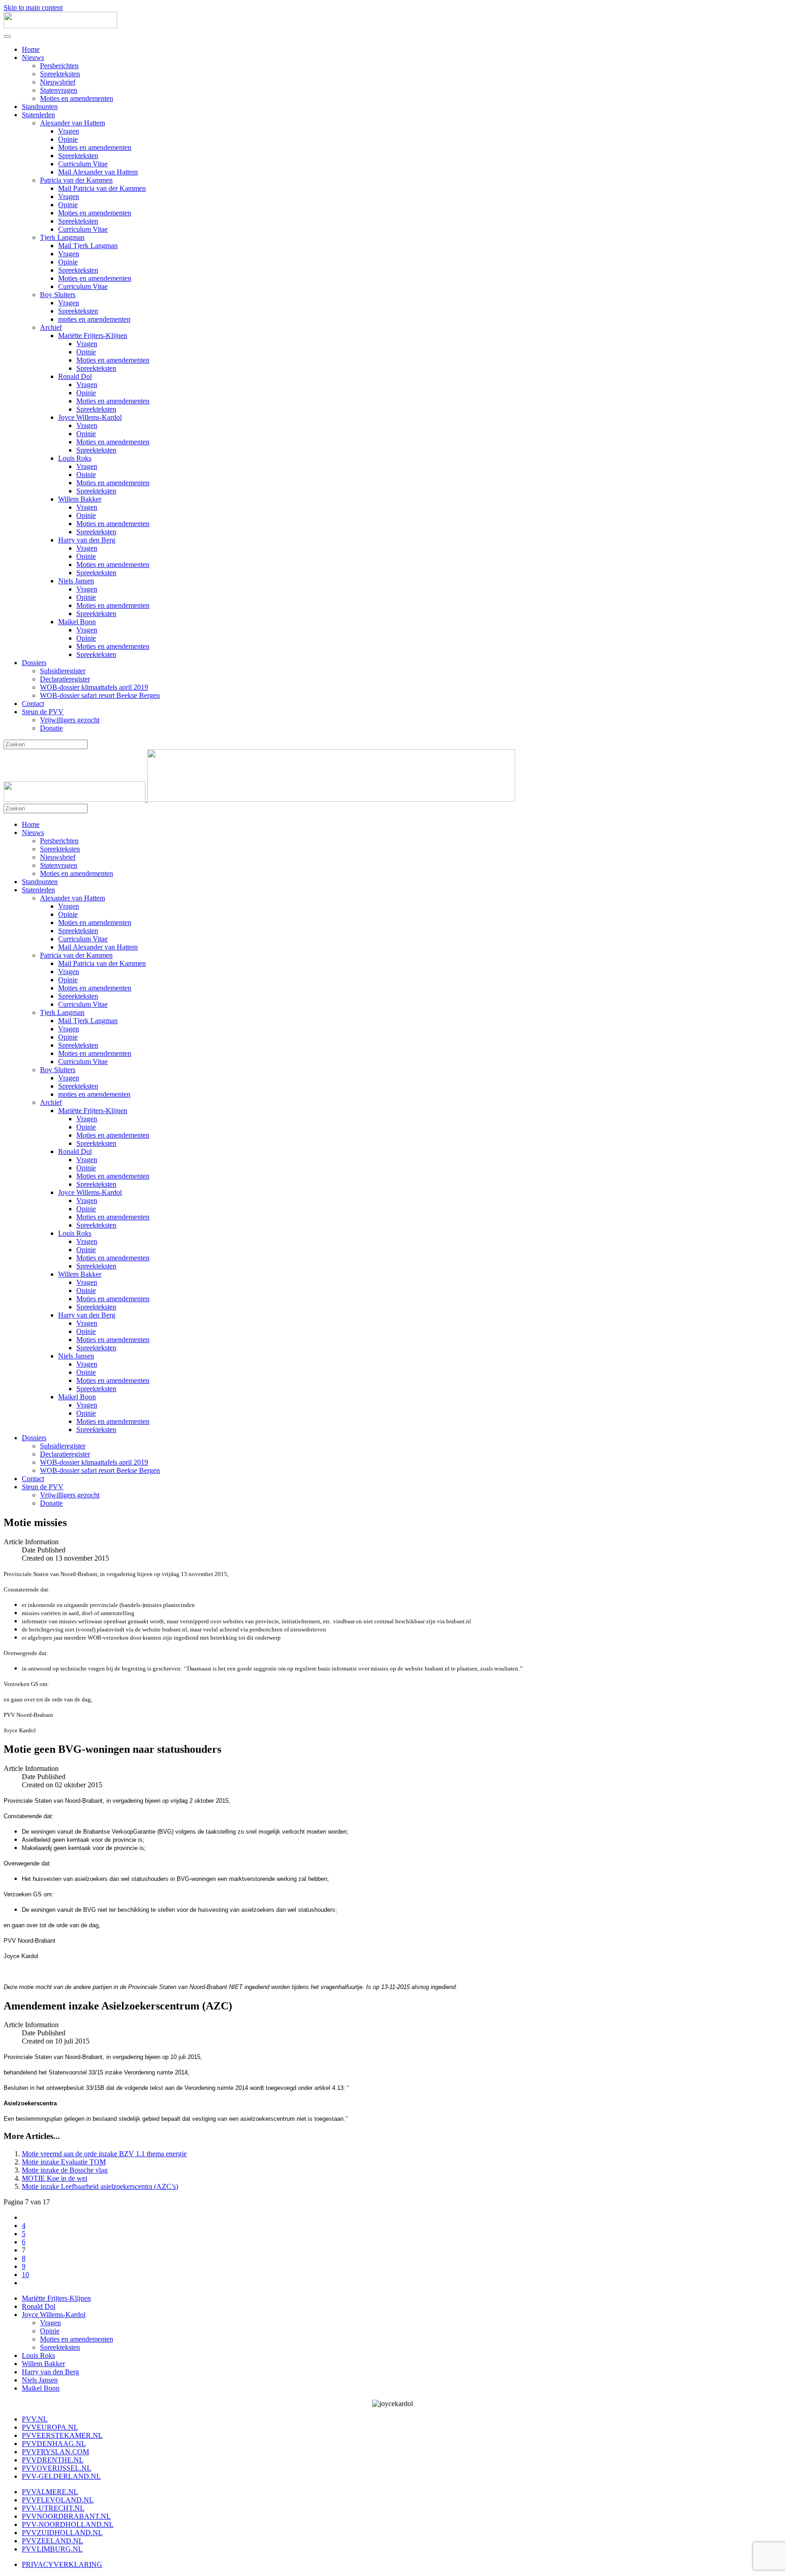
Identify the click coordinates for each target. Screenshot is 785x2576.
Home (31, 49)
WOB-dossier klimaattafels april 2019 (94, 687)
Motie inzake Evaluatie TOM (64, 2162)
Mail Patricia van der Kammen (102, 188)
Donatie (51, 728)
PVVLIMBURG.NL (52, 2549)
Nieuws (33, 57)
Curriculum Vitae (83, 164)
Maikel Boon (77, 622)
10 (25, 2275)
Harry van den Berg (87, 540)
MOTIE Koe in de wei (55, 2178)
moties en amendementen (94, 319)
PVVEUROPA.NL (50, 2427)
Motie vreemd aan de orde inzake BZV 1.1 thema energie (104, 2154)
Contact (33, 704)
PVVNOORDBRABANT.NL (66, 2516)
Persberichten (59, 66)
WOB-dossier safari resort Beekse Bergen (100, 695)
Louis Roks (75, 458)
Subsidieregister (63, 671)
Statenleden (38, 115)
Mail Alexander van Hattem (98, 172)
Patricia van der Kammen (76, 180)
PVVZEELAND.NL (52, 2541)
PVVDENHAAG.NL (54, 2444)
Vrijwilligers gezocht (70, 720)
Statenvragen (59, 90)
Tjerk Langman (62, 237)
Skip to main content (33, 7)
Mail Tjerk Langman (88, 246)
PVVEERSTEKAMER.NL (62, 2435)
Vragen (69, 131)
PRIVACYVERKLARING (62, 2564)
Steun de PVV (43, 712)
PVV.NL (35, 2419)
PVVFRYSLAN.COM (55, 2452)
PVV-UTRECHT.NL (53, 2508)
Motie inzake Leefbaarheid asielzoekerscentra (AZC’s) (100, 2186)
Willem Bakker (80, 499)
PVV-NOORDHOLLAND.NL (68, 2524)
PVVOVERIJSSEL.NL (57, 2468)
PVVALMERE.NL (50, 2492)
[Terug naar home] (60, 26)
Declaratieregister (65, 679)
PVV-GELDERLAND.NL (61, 2476)
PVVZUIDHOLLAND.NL (62, 2533)
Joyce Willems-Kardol (90, 417)
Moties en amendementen (77, 98)
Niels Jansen (76, 581)
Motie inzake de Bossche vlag (65, 2170)
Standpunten (40, 107)
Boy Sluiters (58, 295)
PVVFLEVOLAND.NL (58, 2500)
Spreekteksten (60, 74)
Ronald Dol (75, 376)
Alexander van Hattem (72, 123)
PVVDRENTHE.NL (53, 2460)
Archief (51, 327)
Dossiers (34, 663)
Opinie (68, 139)
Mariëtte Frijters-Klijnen (93, 336)
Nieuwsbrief (58, 82)
